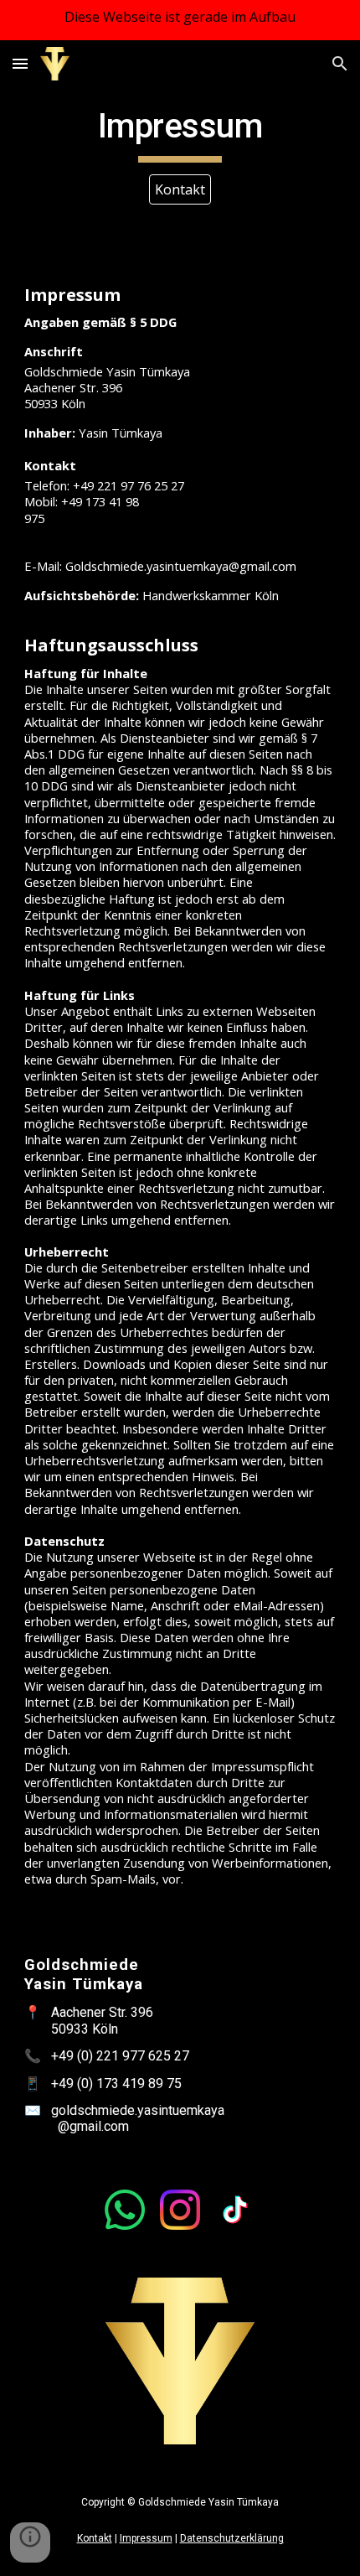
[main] (180, 134)
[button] (20, 63)
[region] (180, 20)
